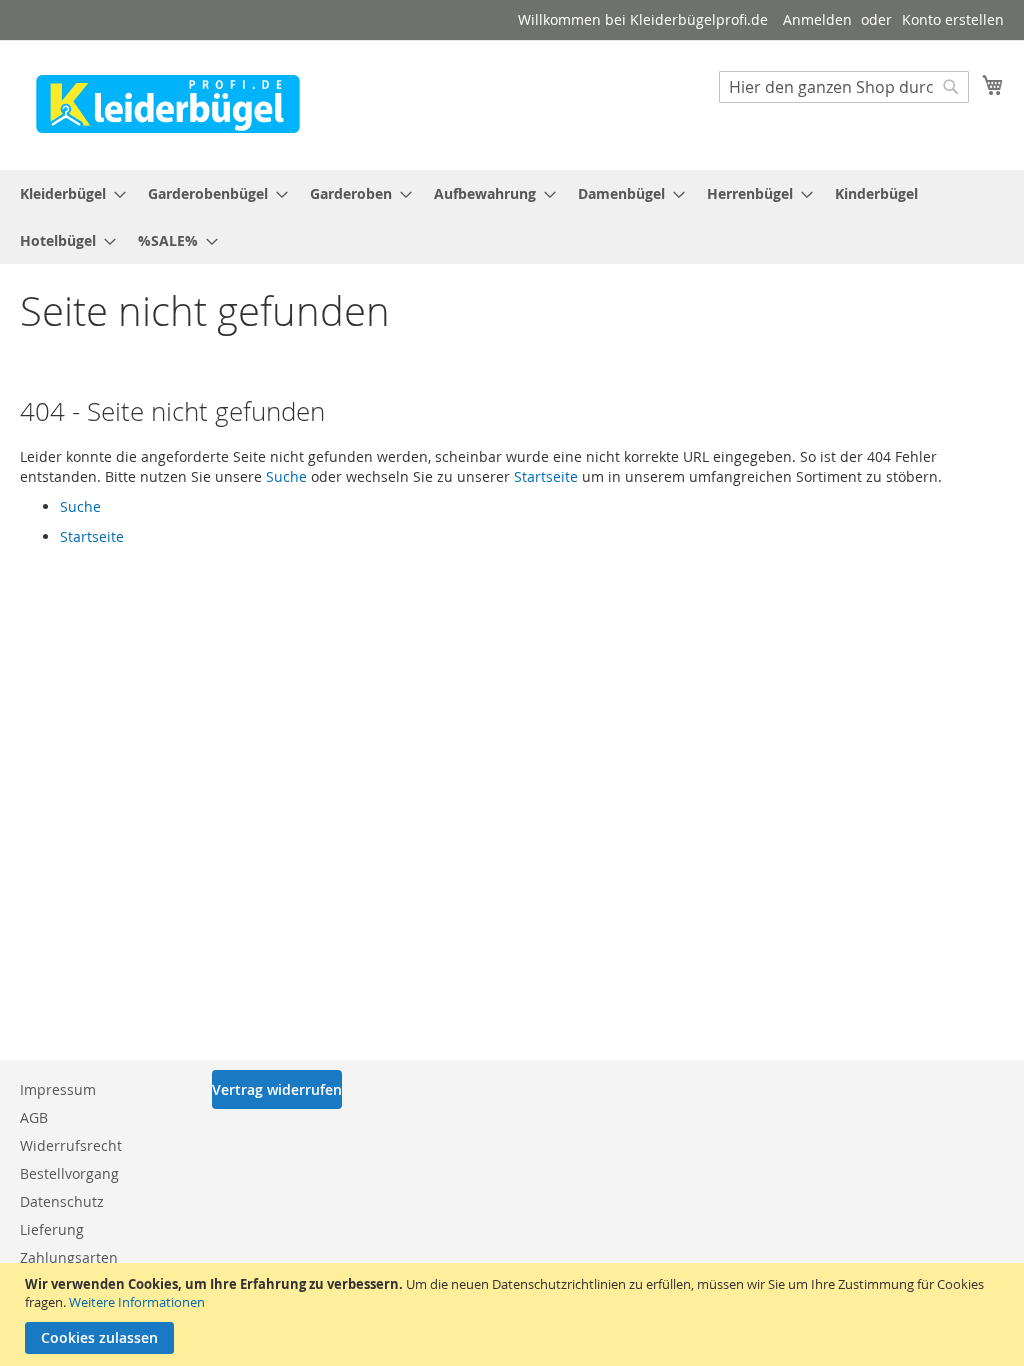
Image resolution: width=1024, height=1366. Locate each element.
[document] (514, 1314)
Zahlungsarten (69, 1257)
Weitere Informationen (137, 1302)
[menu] (512, 217)
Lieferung (52, 1229)
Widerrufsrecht (71, 1145)
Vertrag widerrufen (277, 1089)
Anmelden (817, 19)
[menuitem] (67, 193)
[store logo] (168, 104)
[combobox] (844, 87)
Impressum (58, 1089)
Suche (286, 476)
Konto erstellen (953, 19)
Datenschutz (62, 1201)
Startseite (546, 476)
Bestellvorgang (69, 1173)
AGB (34, 1117)
